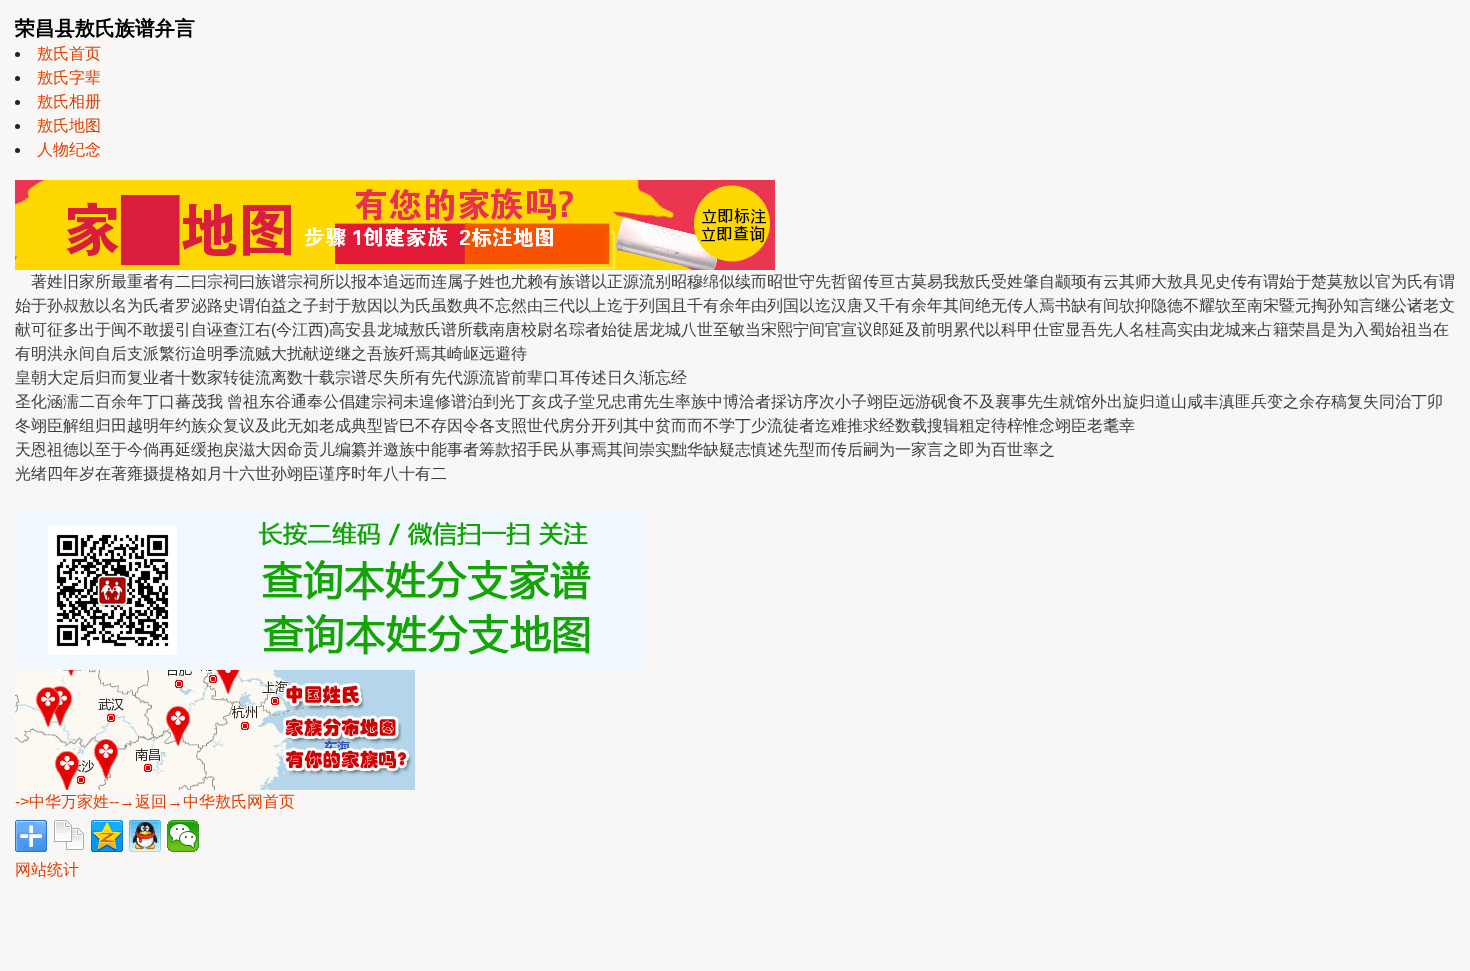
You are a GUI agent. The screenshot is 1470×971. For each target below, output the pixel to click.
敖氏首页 (69, 53)
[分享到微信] (183, 836)
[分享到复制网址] (69, 836)
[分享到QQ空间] (107, 836)
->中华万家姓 (62, 801)
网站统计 (47, 869)
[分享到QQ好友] (145, 836)
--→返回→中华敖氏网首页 (202, 801)
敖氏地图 (69, 125)
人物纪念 (69, 149)
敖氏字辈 (69, 77)
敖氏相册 (69, 101)
